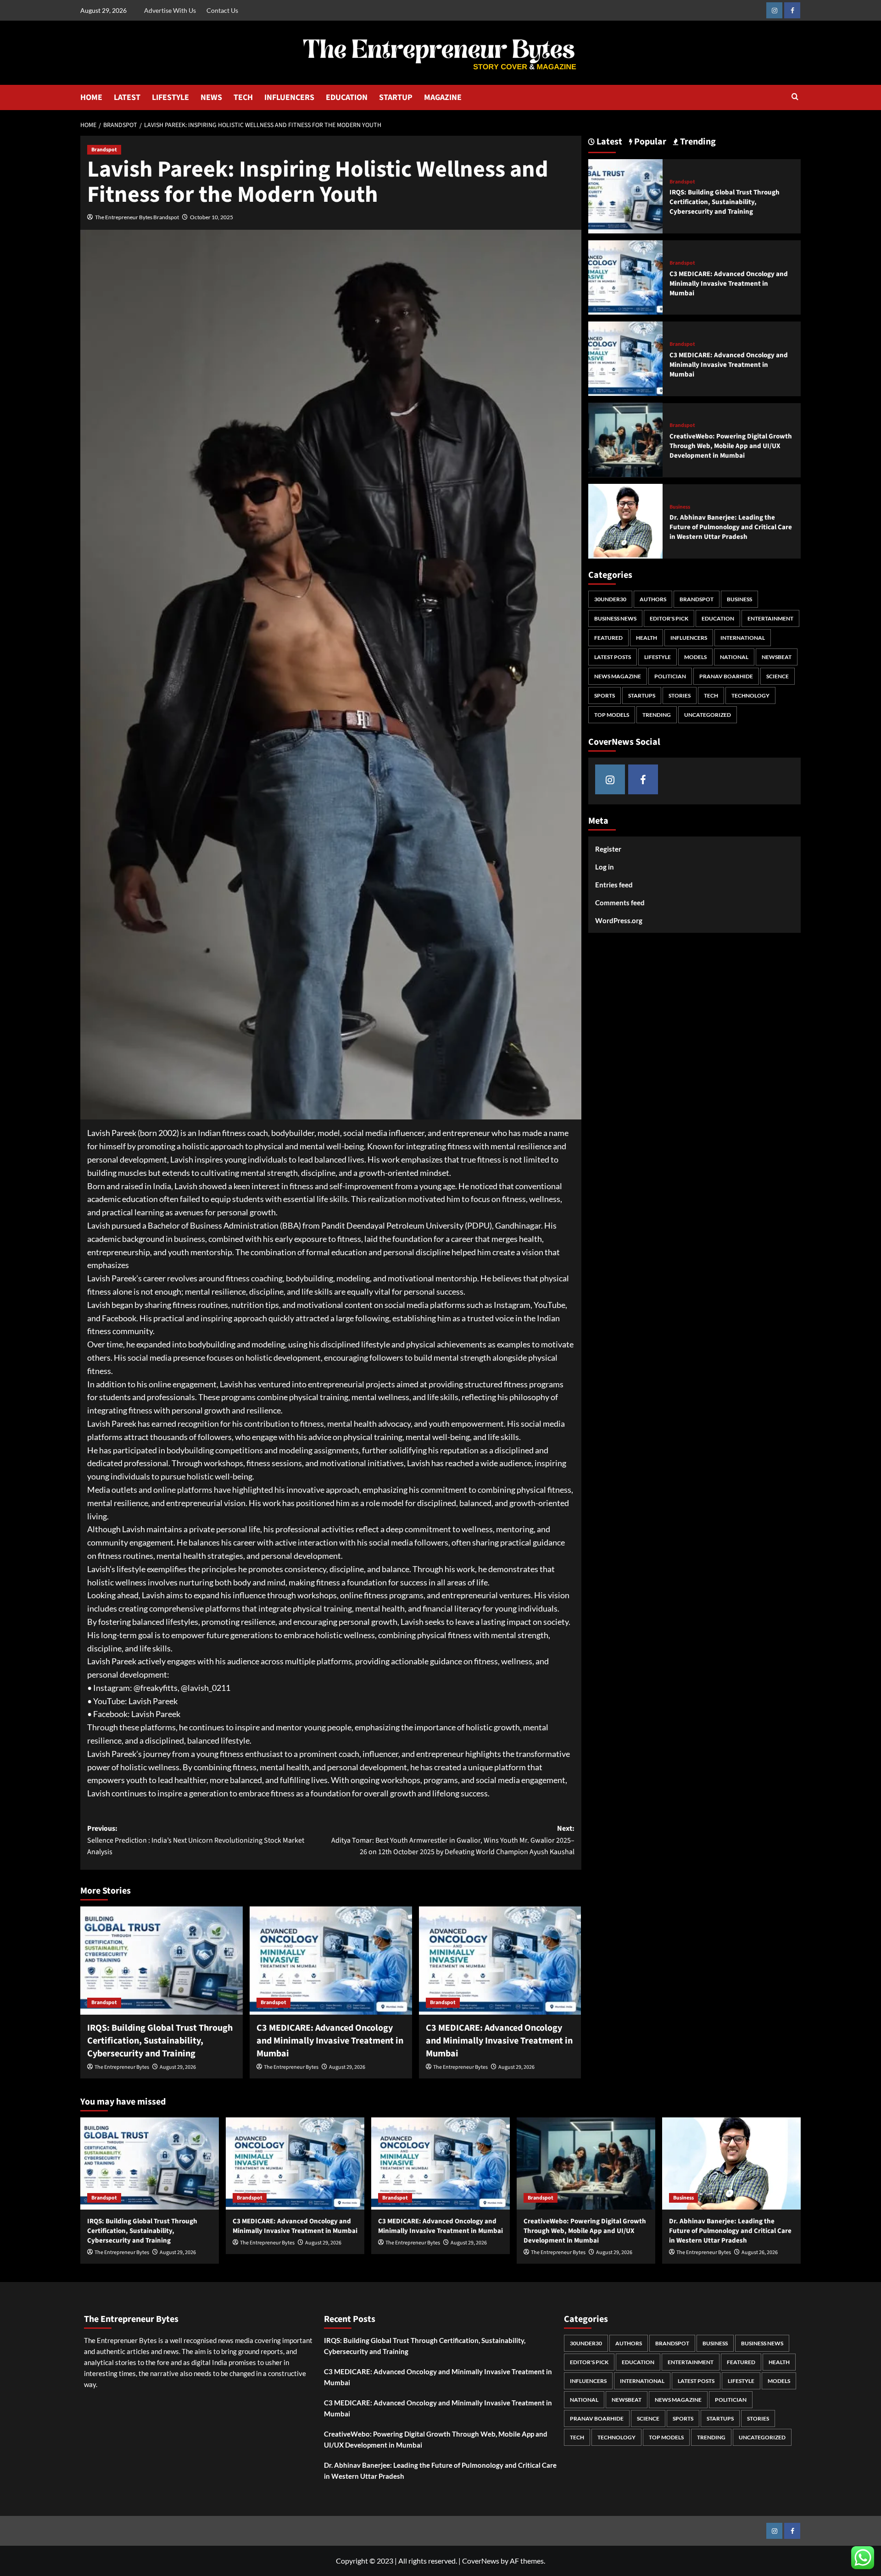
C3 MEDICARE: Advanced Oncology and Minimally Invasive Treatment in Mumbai (330, 2041)
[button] (795, 97)
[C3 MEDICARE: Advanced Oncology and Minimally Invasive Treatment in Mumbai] (331, 1961)
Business (680, 507)
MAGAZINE (443, 97)
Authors (653, 599)
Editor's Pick (669, 618)
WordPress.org (619, 920)
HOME (91, 97)
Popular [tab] (649, 142)
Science (778, 676)
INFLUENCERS (289, 97)
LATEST (127, 97)
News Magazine (618, 676)
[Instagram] (774, 10)
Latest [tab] (608, 142)
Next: (453, 1840)
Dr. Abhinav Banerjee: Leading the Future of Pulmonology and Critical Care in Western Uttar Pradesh (731, 527)
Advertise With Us (170, 10)
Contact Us (222, 10)
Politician (670, 676)
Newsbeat (777, 657)
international (743, 638)
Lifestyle (658, 657)
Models (695, 657)
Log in (605, 867)
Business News (615, 618)
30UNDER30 (610, 599)
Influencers (689, 638)
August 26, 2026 (760, 2252)
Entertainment (770, 618)
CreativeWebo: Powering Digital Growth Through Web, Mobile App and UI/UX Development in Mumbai (731, 446)
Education (718, 618)
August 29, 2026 (178, 2067)
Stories (680, 695)
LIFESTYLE (170, 97)
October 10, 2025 (212, 217)
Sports (605, 695)
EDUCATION (347, 97)
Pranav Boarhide (726, 676)
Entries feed (614, 885)
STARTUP (396, 97)
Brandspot (104, 150)
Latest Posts (613, 657)
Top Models (612, 715)
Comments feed (620, 903)
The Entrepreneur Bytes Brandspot (137, 217)
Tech (711, 695)
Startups (642, 695)
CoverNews (481, 2561)
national (734, 657)
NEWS (211, 97)
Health (647, 638)
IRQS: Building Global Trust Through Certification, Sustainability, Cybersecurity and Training (160, 2041)
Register (608, 849)
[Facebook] (792, 10)
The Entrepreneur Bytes (122, 2067)
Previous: (196, 1840)
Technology (750, 695)
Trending (657, 715)
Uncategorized (708, 715)
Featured (608, 638)
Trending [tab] (697, 142)
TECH (243, 97)
